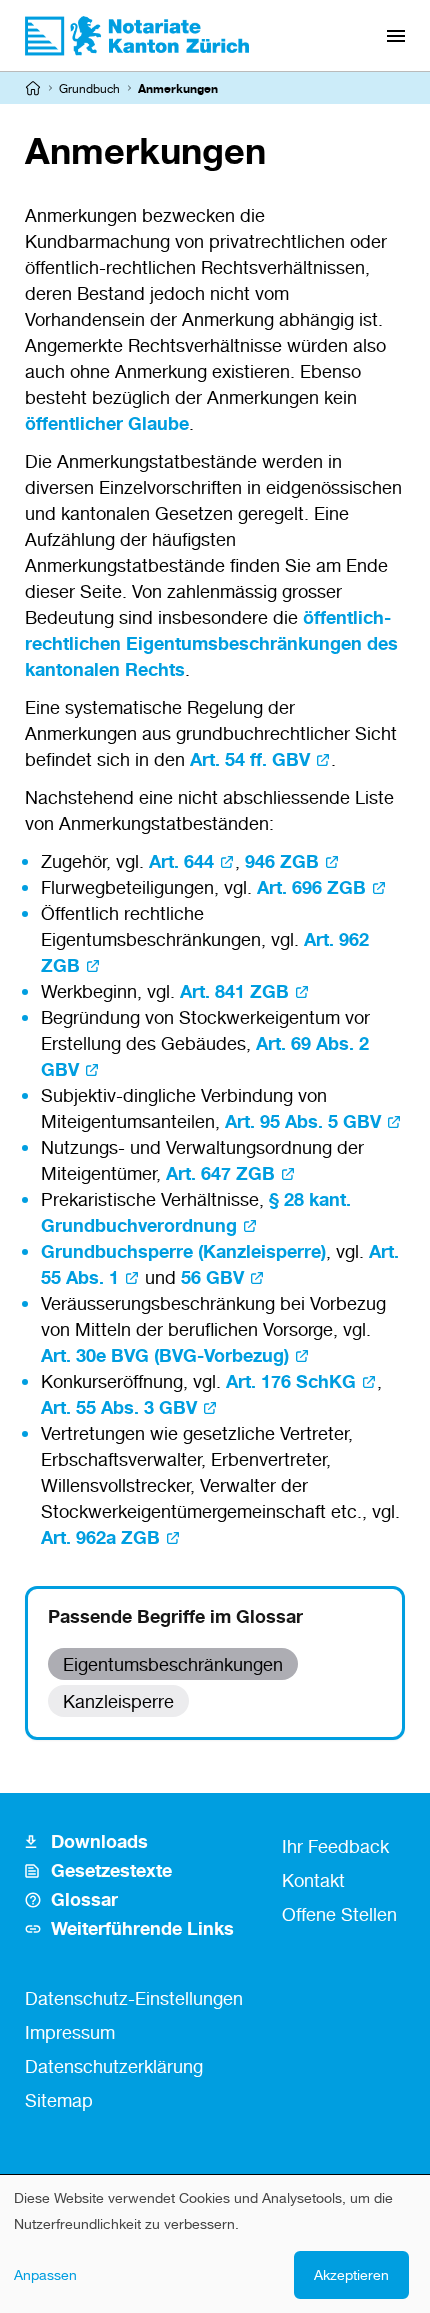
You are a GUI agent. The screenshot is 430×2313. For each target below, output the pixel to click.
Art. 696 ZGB (311, 887)
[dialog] (215, 2244)
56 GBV (212, 1277)
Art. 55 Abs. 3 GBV (119, 1407)
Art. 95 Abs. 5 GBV (303, 1121)
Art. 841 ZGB (234, 991)
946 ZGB (282, 861)
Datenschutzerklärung (114, 2066)
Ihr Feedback (335, 1846)
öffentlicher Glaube (107, 423)
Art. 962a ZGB (100, 1537)
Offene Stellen (339, 1914)
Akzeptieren (351, 2274)
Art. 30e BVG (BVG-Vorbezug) (165, 1355)
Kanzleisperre (118, 1701)
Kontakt (313, 1880)
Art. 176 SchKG (291, 1381)
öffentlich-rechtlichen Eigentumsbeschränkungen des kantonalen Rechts (211, 643)
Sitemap (59, 2100)
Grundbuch (89, 88)
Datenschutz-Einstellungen (134, 1998)
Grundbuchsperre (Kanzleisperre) (183, 1251)
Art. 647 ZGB (220, 1173)
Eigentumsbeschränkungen (173, 1664)
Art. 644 (181, 861)
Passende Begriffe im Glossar (175, 1616)
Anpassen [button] (45, 2274)
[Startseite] (33, 88)
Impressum (70, 2032)
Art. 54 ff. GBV (250, 759)
